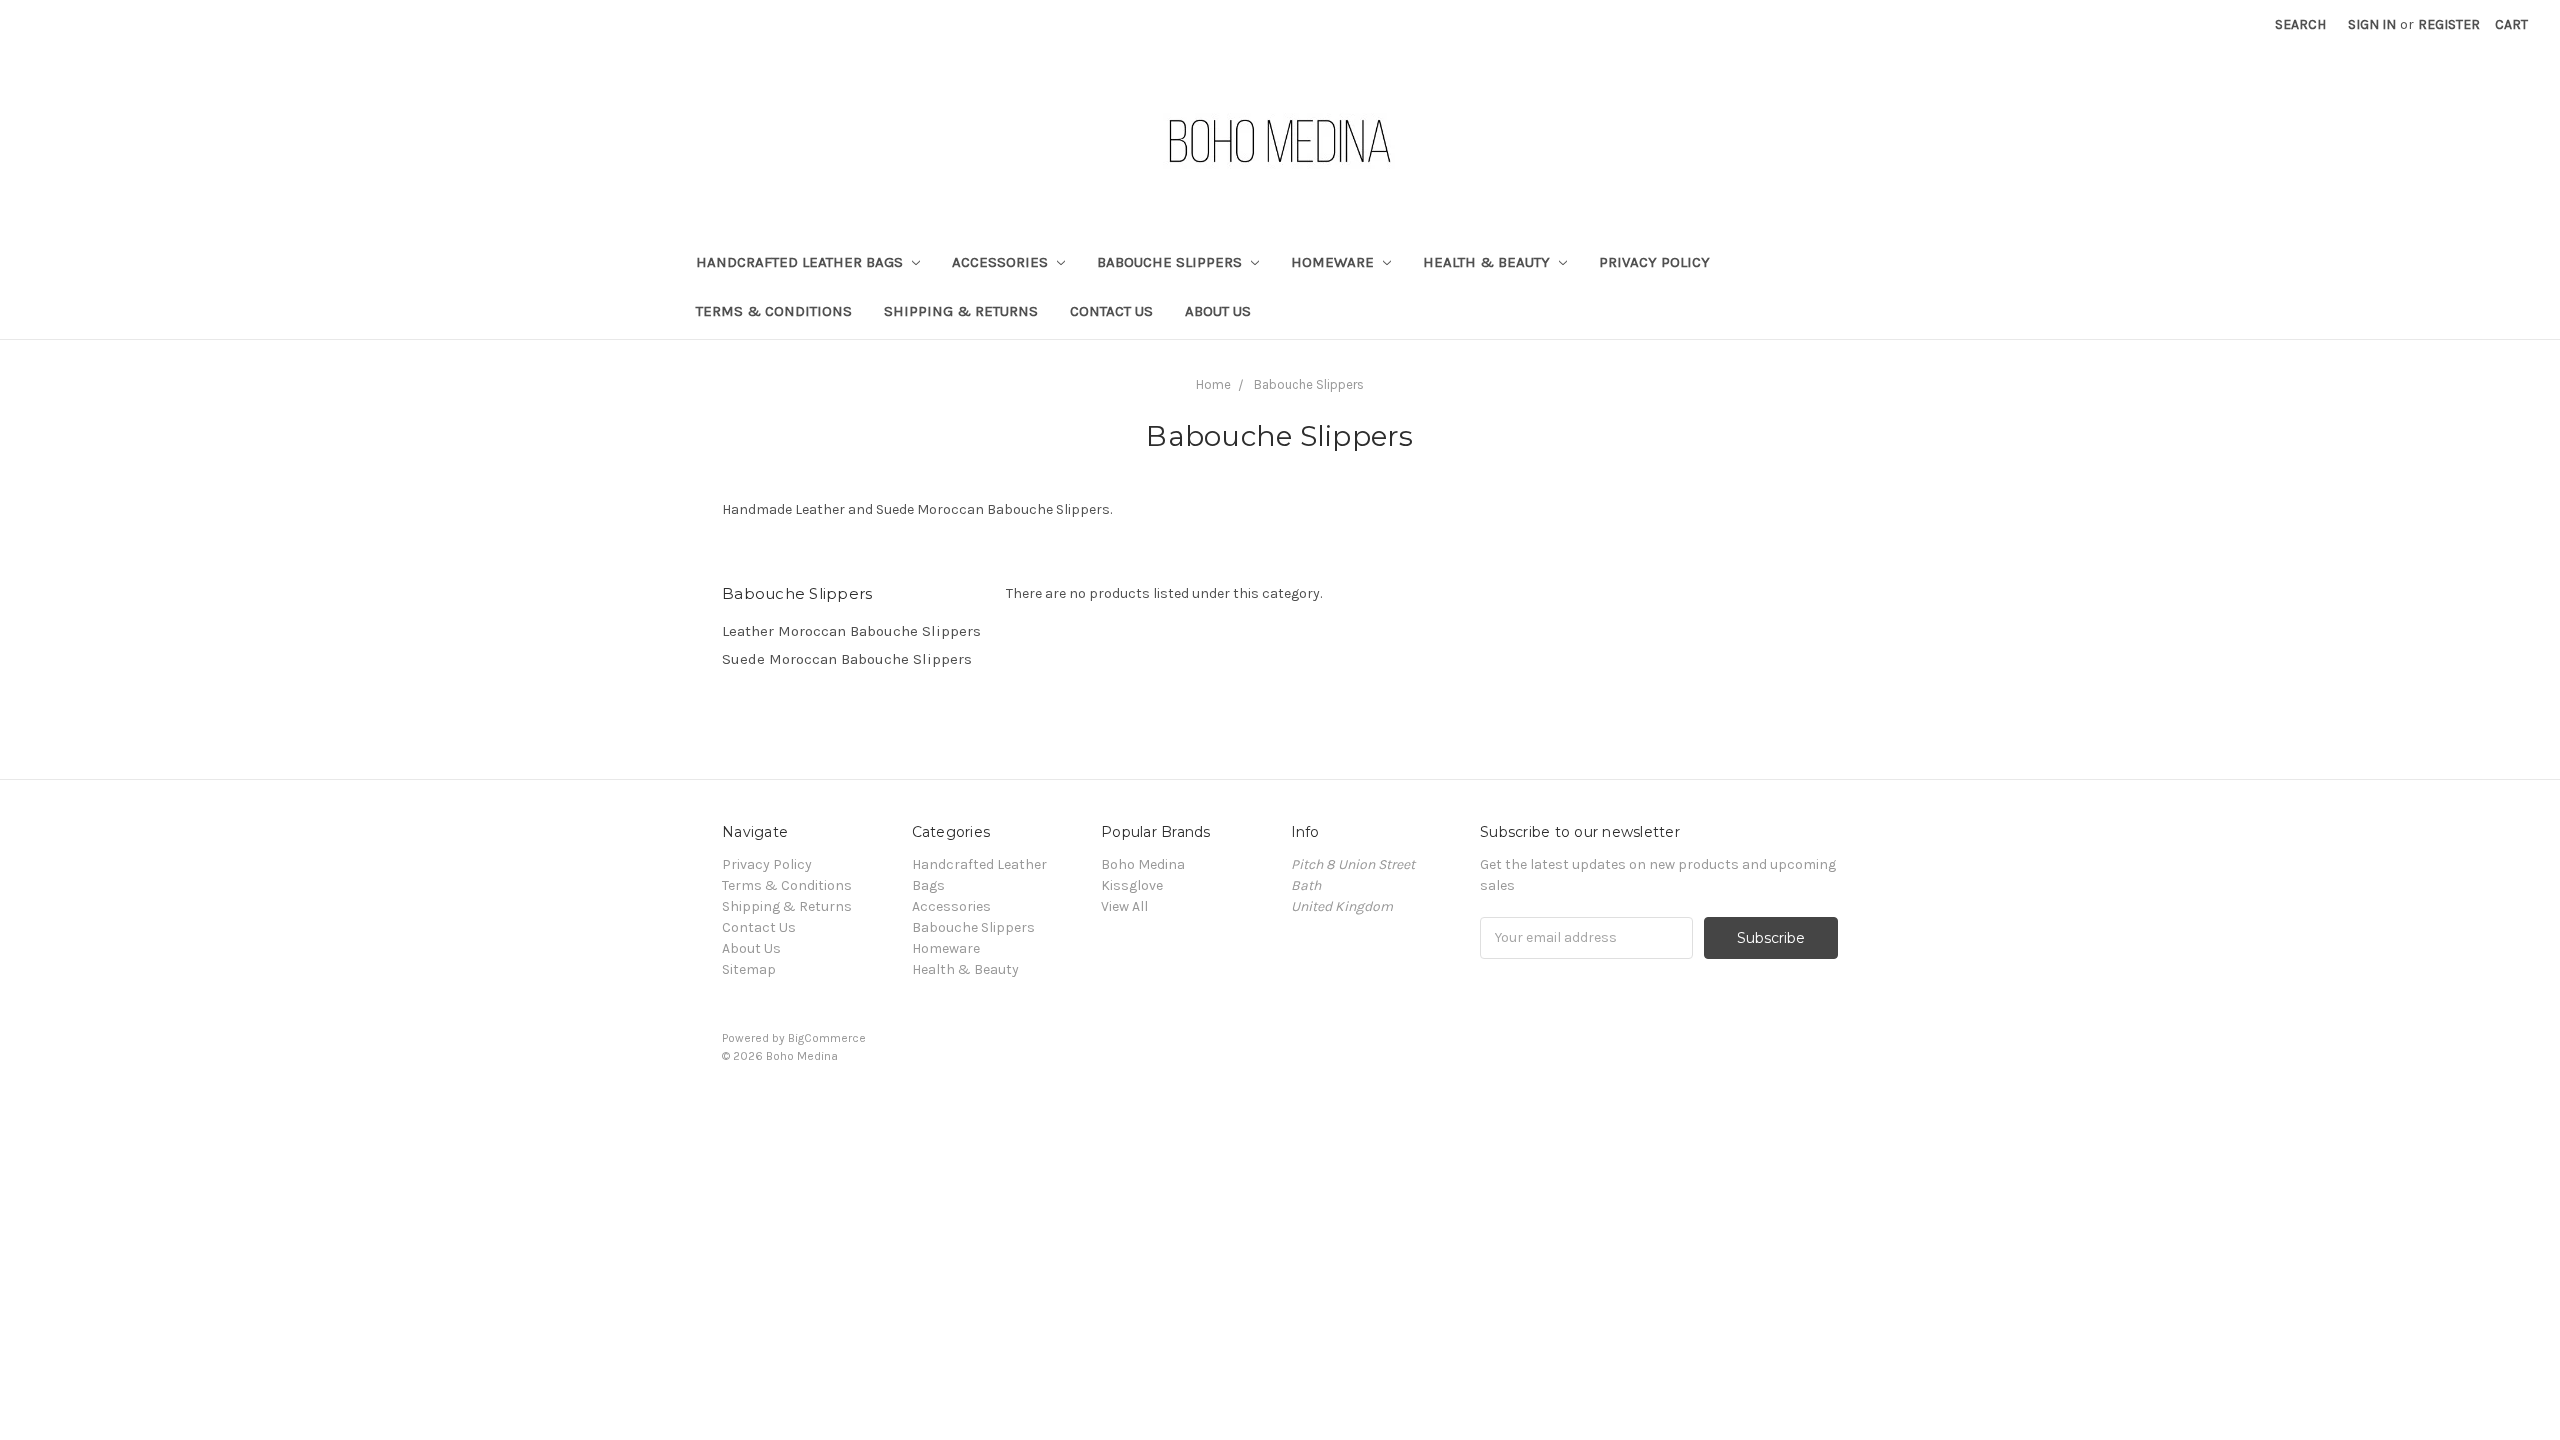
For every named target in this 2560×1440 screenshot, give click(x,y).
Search (2300, 24)
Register (2449, 24)
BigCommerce (827, 1038)
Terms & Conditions (774, 311)
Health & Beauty (1488, 262)
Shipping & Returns (961, 311)
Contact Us (1111, 311)
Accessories (1002, 262)
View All (1124, 906)
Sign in (2372, 24)
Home (1213, 384)
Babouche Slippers (1171, 262)
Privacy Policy (1654, 262)
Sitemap (749, 969)
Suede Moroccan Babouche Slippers (847, 659)
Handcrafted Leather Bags (801, 262)
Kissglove (1132, 885)
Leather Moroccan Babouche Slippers (851, 631)
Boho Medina (1143, 864)
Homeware (1334, 262)
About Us (1218, 311)
